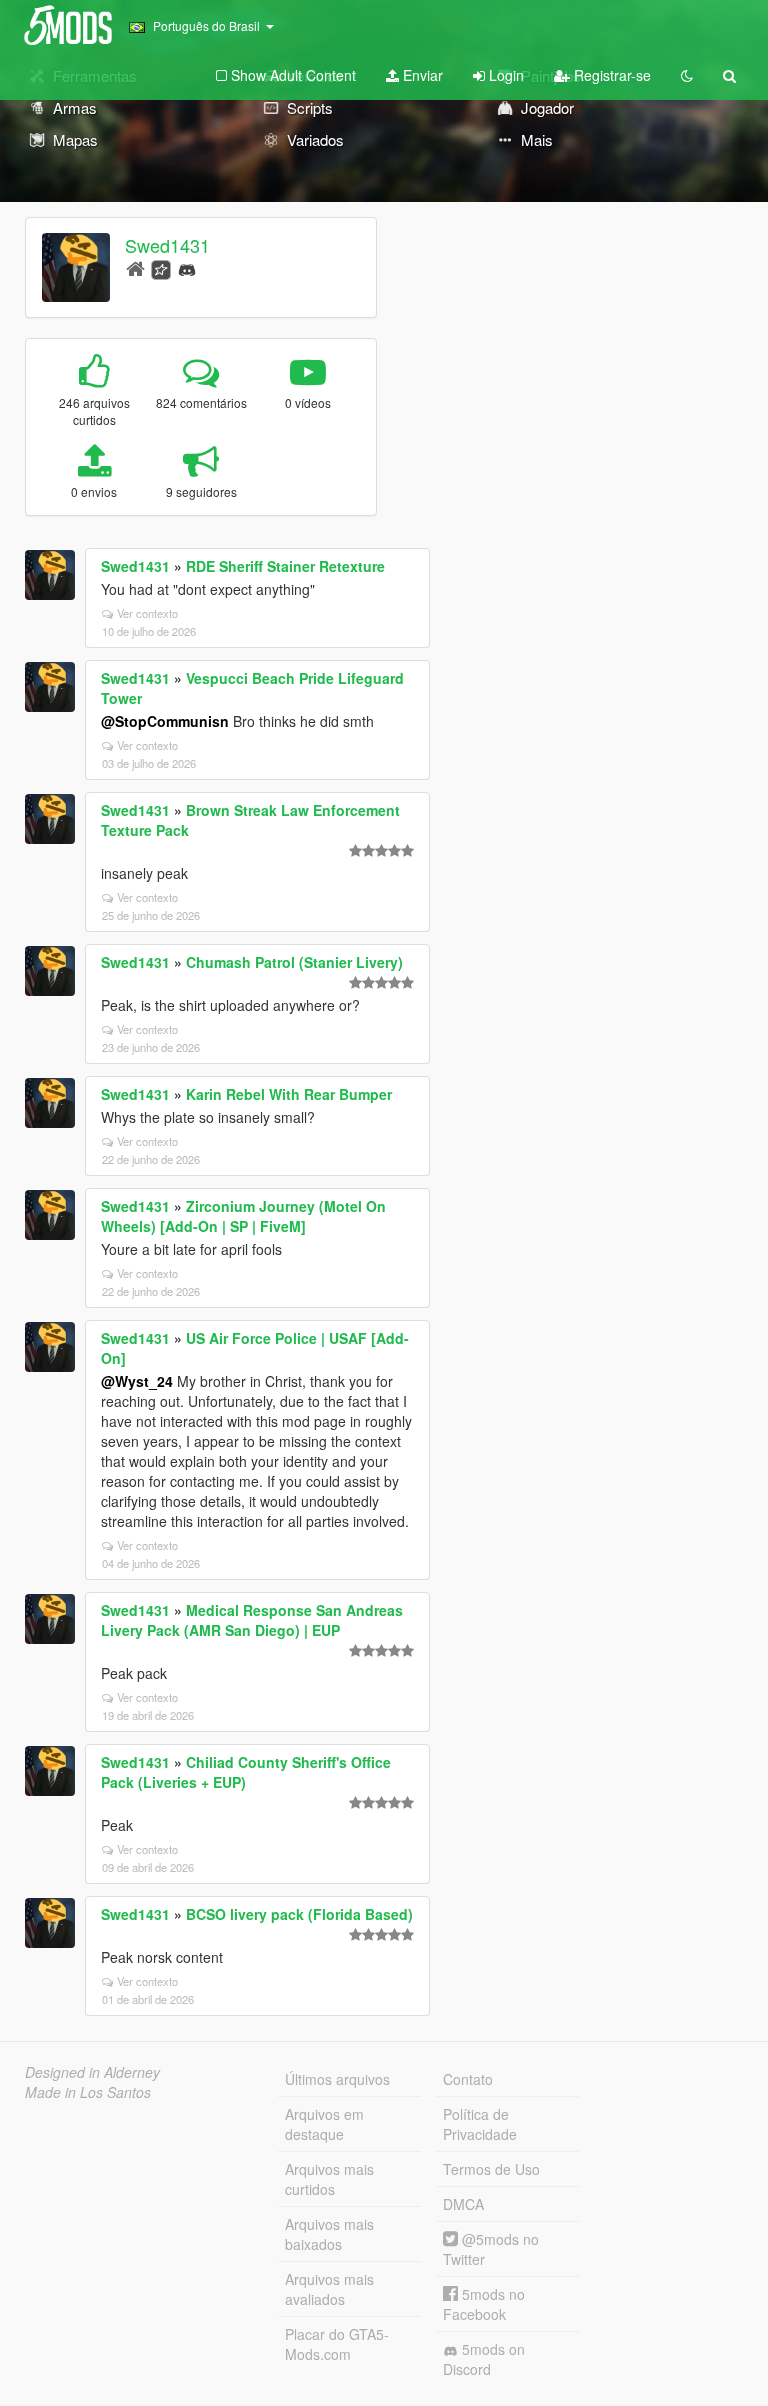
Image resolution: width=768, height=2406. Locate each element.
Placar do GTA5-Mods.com (337, 2344)
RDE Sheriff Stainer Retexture (285, 566)
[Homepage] (135, 267)
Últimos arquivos (337, 2079)
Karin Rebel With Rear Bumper (289, 1094)
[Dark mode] (687, 75)
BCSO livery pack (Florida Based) (299, 1914)
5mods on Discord (484, 2359)
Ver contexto (147, 613)
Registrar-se (610, 75)
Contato (468, 2079)
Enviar (421, 75)
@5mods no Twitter (491, 2249)
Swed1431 (167, 245)
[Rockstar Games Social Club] (161, 267)
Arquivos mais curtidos (329, 2179)
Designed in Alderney (92, 2072)
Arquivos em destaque (324, 2124)
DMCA (463, 2204)
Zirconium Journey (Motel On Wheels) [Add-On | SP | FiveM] (243, 1216)
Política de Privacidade (480, 2124)
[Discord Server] (187, 267)
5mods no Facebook (484, 2304)
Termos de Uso (491, 2169)
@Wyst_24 (137, 1381)
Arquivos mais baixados (329, 2234)
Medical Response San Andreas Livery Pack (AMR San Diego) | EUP (252, 1620)
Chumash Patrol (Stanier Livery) (294, 962)
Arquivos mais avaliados (329, 2289)
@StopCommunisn (165, 721)
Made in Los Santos (88, 2092)
